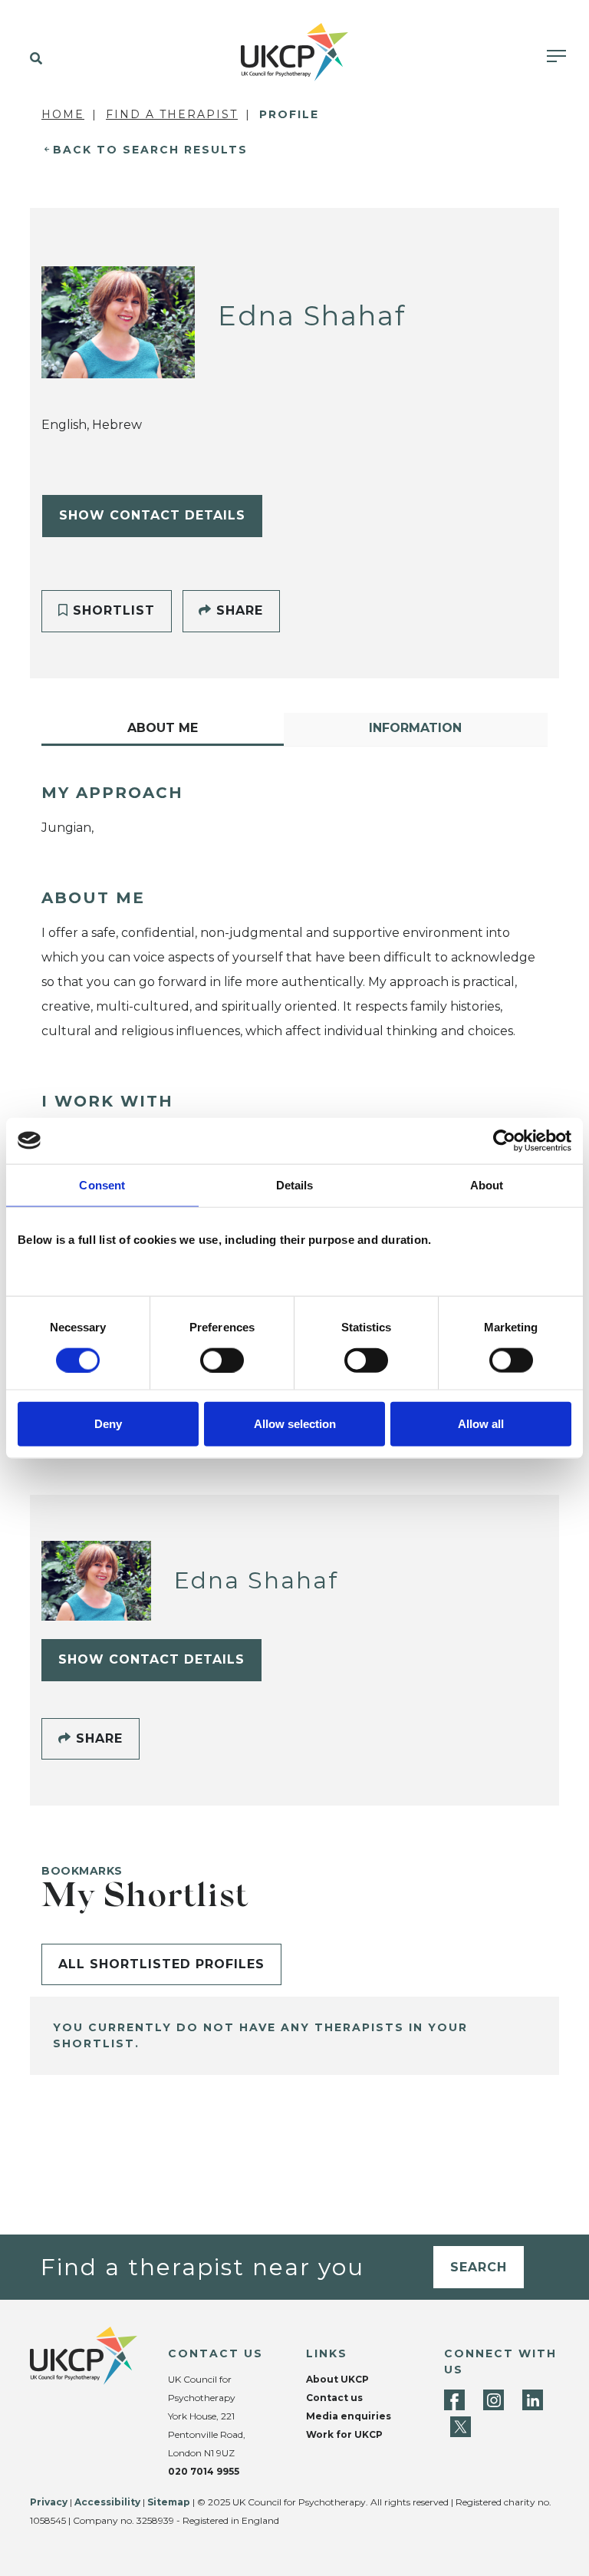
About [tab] (487, 1184)
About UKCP (337, 2379)
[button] (33, 59)
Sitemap (169, 2502)
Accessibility (107, 2502)
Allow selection (295, 1424)
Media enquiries (349, 2416)
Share (237, 610)
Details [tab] (295, 1184)
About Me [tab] (163, 728)
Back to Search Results (150, 150)
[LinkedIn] (533, 2400)
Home (63, 114)
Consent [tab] (102, 1184)
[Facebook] (454, 2400)
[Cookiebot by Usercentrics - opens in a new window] (504, 1140)
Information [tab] (415, 728)
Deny (108, 1424)
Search (479, 2267)
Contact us (334, 2398)
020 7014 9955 (204, 2471)
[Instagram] (494, 2400)
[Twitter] (461, 2427)
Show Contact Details (152, 515)
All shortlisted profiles (161, 1964)
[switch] (222, 1360)
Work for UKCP (344, 2434)
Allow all (481, 1424)
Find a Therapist (172, 114)
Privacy (49, 2502)
